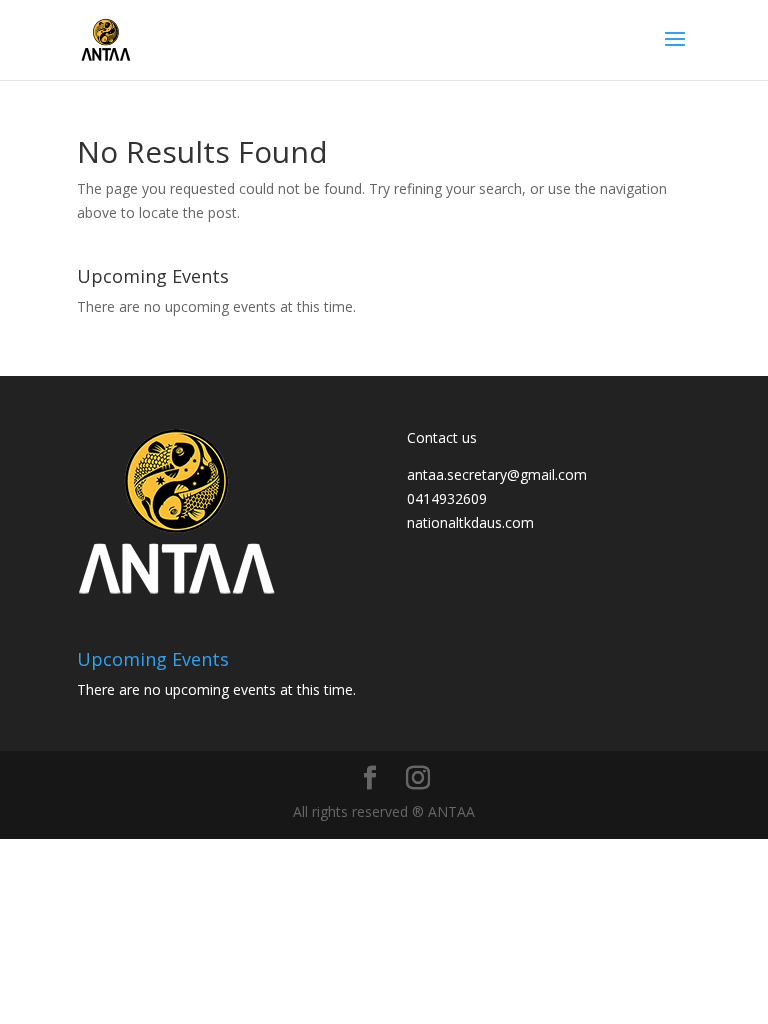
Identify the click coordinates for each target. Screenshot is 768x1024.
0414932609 (447, 498)
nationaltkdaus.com (470, 522)
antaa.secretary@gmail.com (497, 474)
